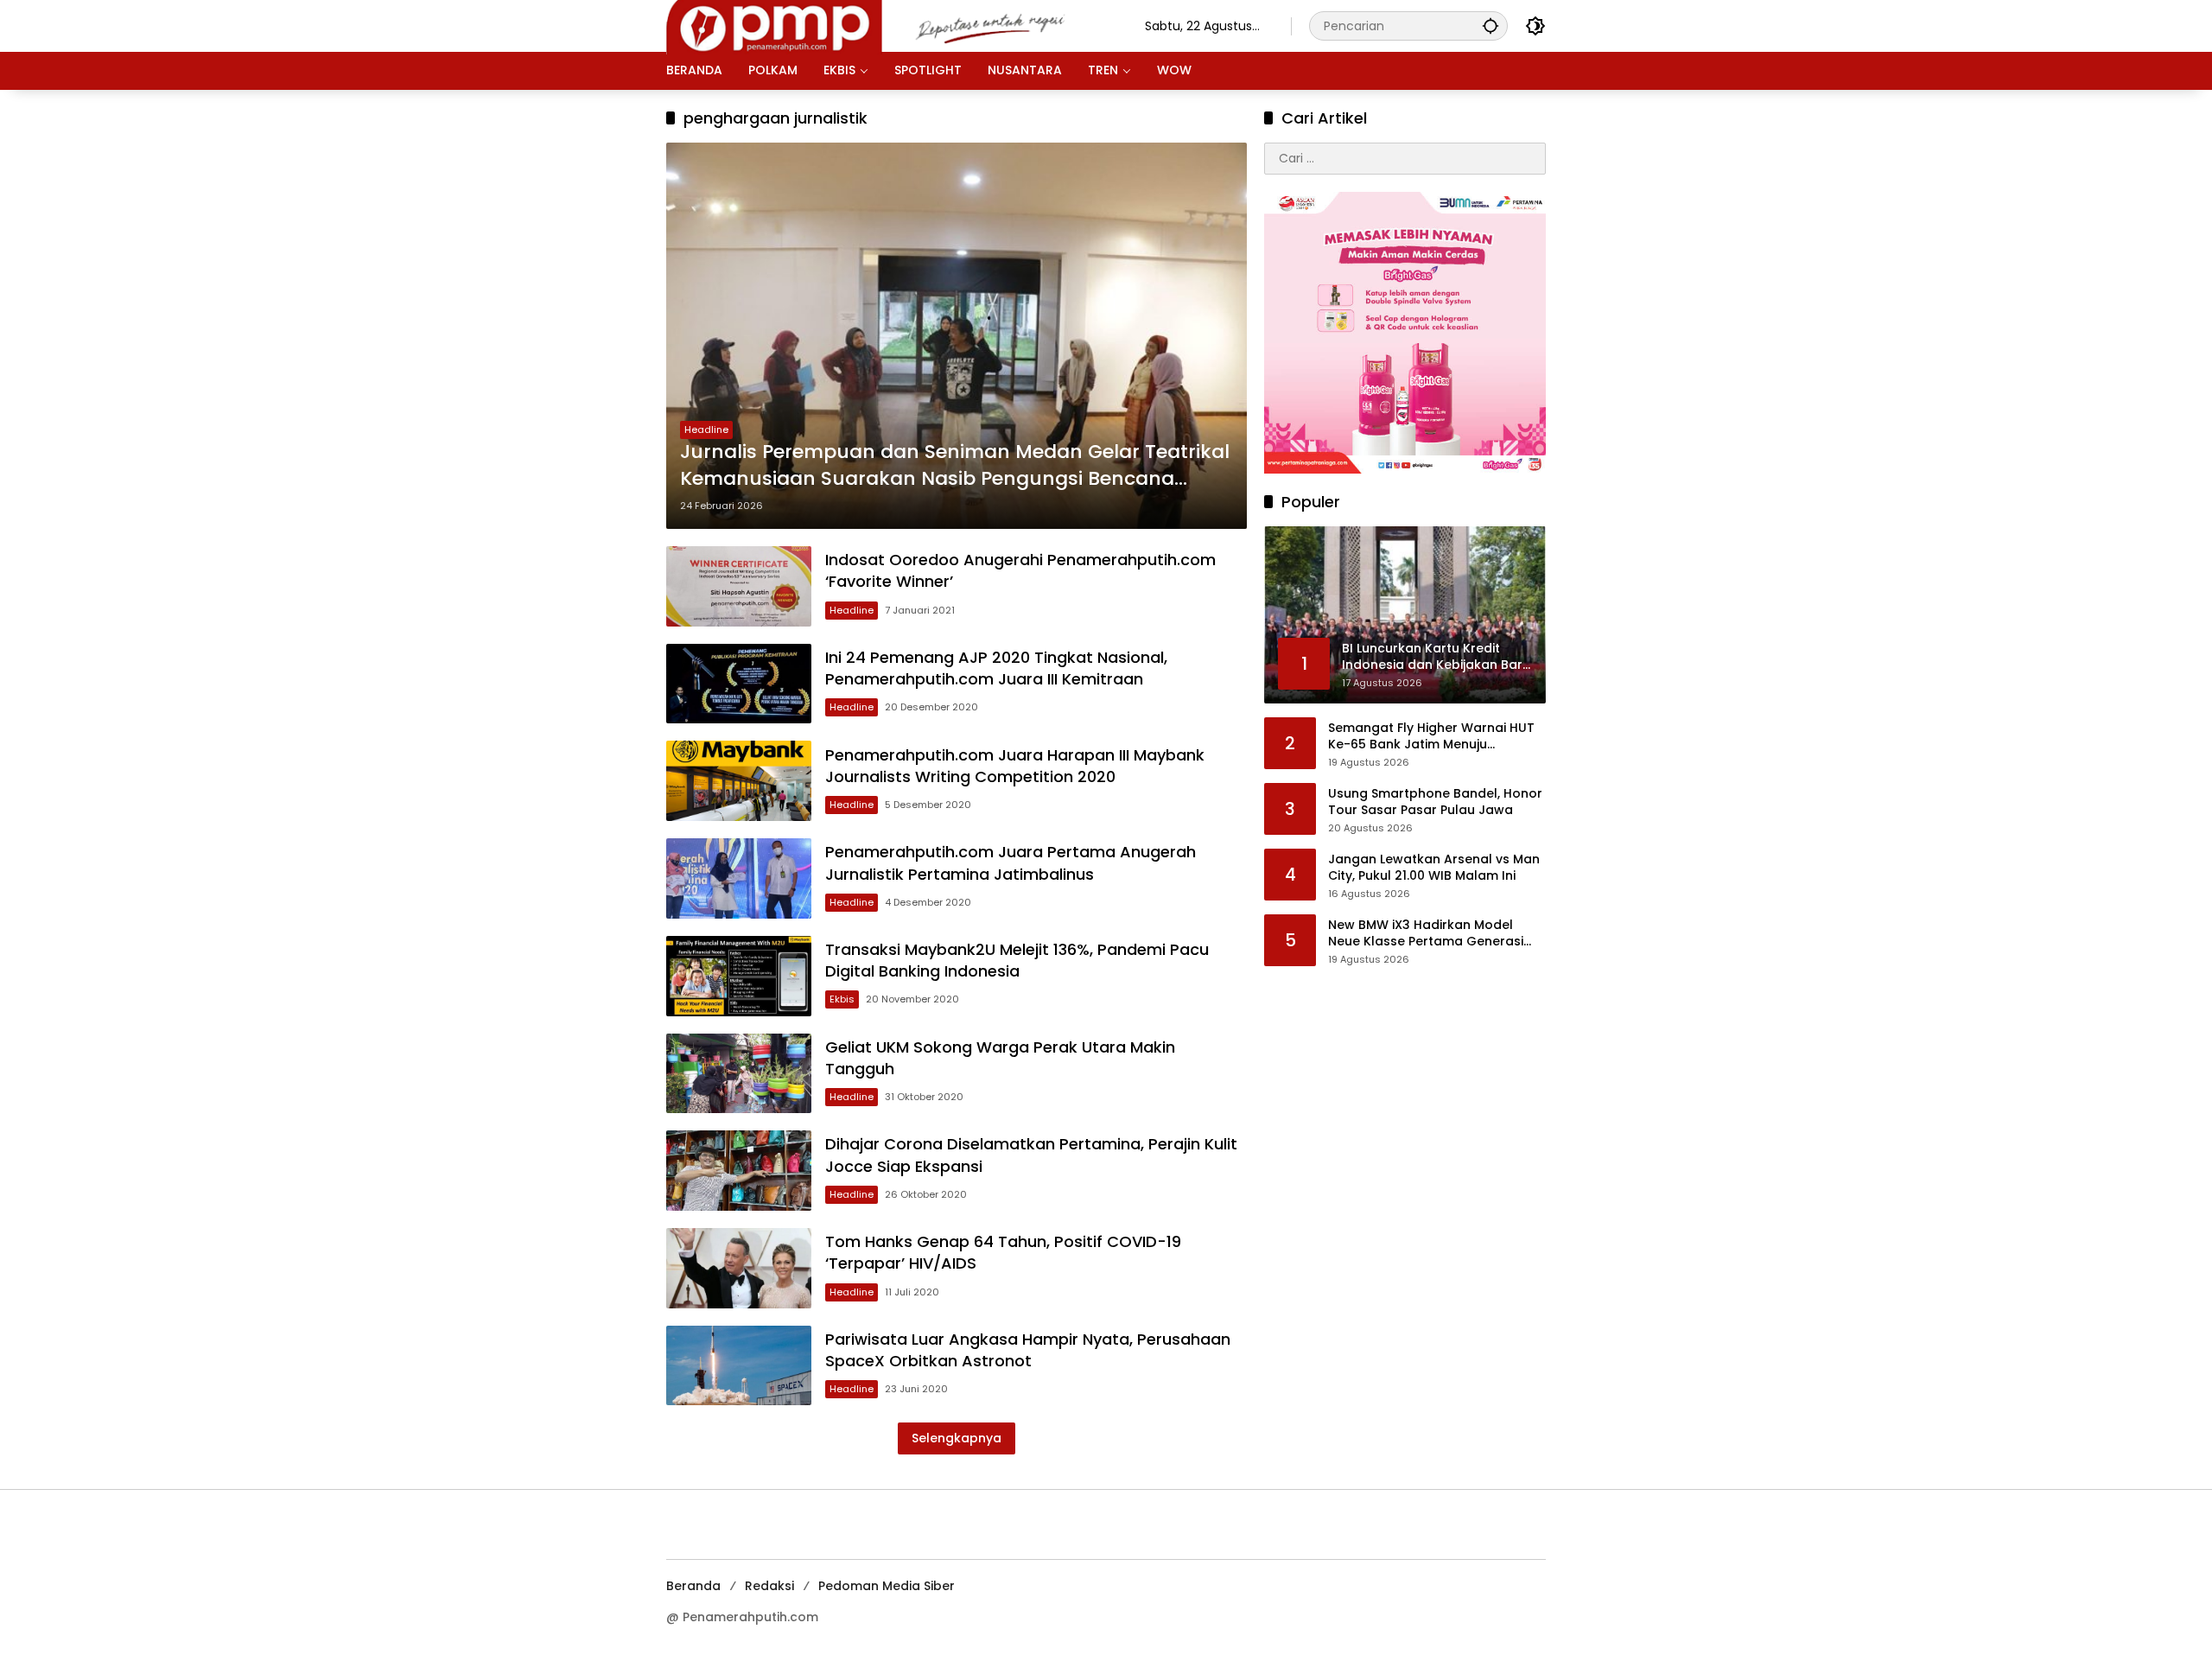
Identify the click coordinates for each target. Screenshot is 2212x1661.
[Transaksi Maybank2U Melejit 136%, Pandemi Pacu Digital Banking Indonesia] (739, 976)
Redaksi (769, 1586)
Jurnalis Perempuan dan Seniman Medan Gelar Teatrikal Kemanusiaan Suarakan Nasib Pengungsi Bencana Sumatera (955, 466)
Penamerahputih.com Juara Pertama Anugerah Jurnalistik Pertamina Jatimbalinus (1011, 862)
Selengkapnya (957, 1438)
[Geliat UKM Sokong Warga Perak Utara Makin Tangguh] (739, 1074)
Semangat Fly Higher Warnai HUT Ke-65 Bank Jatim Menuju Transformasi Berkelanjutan (1431, 737)
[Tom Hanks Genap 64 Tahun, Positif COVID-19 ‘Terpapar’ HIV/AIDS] (739, 1268)
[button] (1491, 25)
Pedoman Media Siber (887, 1586)
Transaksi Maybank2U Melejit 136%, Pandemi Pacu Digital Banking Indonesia (1017, 960)
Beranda (693, 1586)
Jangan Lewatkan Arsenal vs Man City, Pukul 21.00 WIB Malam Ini (1434, 868)
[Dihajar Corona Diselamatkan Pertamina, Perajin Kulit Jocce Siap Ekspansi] (739, 1171)
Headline (706, 430)
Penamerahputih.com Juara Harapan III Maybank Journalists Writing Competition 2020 (1015, 766)
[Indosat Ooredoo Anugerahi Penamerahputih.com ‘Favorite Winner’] (739, 586)
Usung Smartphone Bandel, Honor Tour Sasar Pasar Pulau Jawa (1435, 802)
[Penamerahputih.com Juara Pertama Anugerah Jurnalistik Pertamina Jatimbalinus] (739, 878)
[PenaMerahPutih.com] (888, 25)
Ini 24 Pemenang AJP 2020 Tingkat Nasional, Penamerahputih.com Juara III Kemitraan (996, 668)
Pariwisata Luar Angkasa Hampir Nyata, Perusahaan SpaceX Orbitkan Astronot (1028, 1350)
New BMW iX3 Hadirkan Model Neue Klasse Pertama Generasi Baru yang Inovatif (1426, 934)
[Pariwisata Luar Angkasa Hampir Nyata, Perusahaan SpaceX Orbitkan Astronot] (739, 1366)
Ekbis (842, 999)
